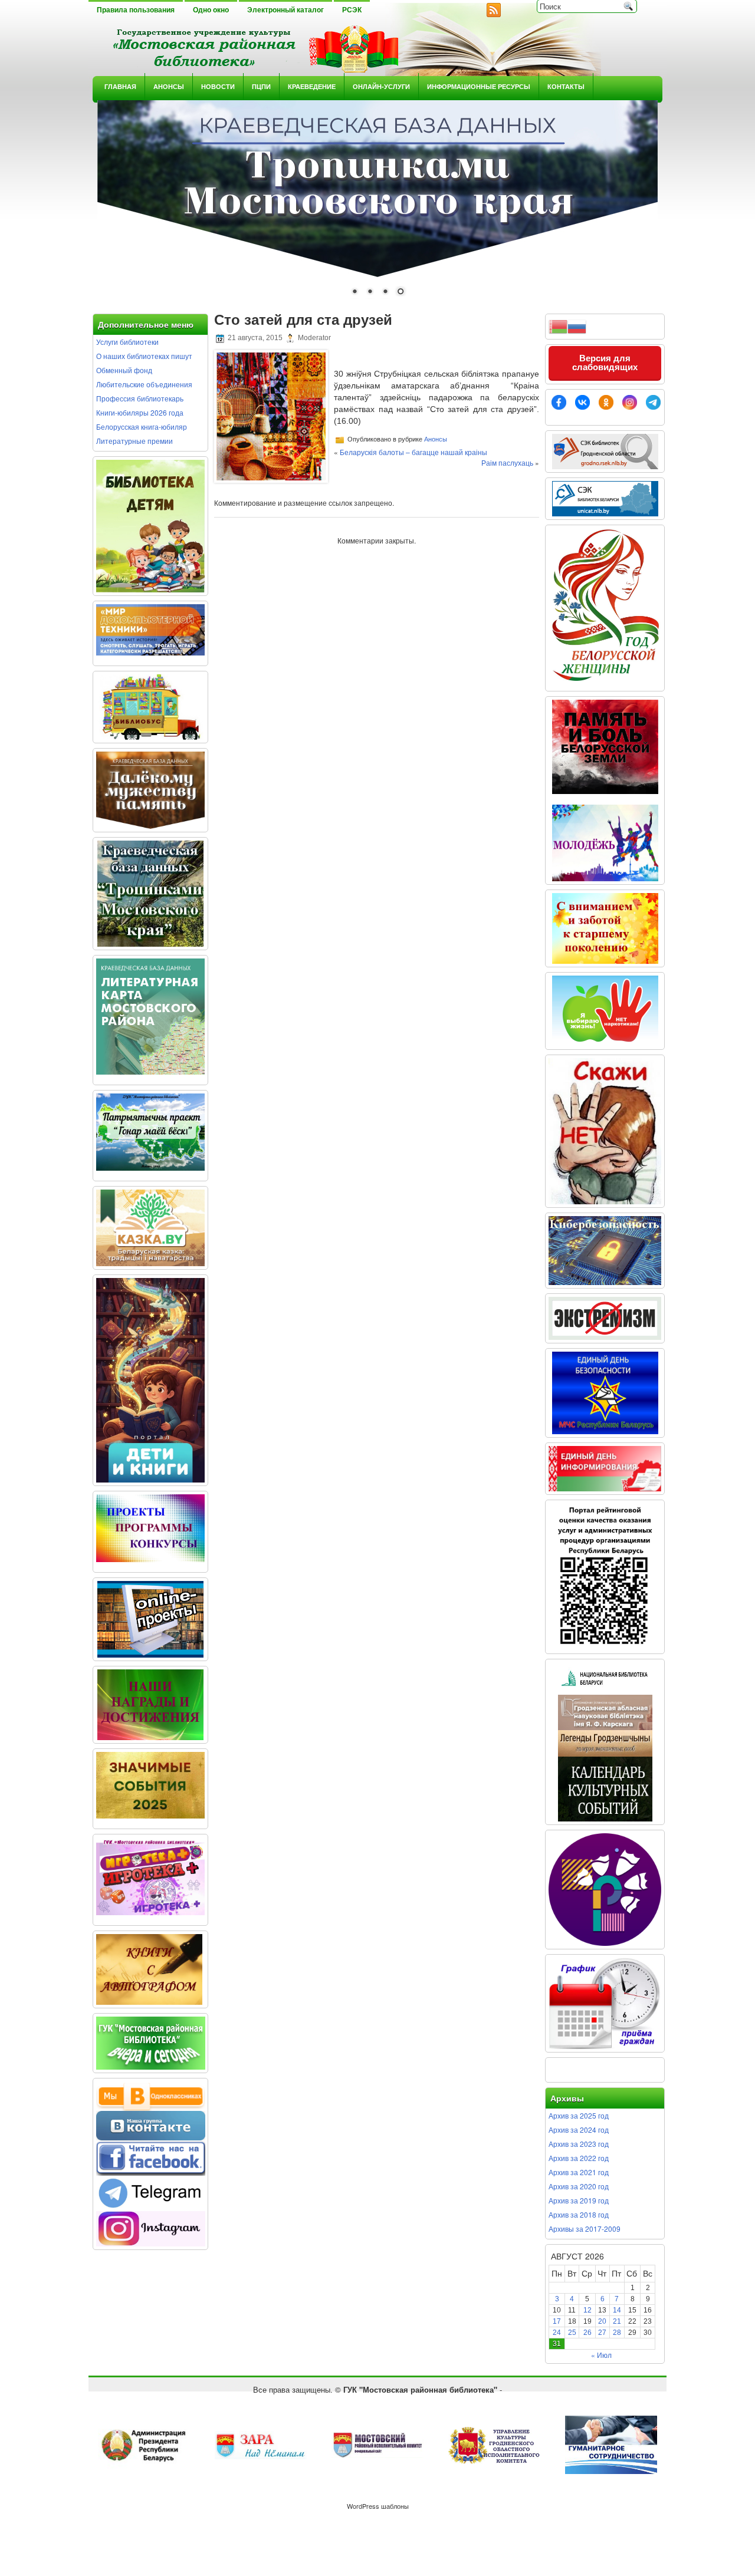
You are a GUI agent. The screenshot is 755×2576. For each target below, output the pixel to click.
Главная (120, 86)
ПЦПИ (261, 86)
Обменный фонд (124, 370)
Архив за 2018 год (579, 2214)
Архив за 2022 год (579, 2158)
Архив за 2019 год (579, 2200)
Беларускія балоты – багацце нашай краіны (413, 452)
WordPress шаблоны (378, 2506)
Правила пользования (136, 10)
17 (557, 2321)
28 (617, 2333)
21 (617, 2321)
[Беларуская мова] (558, 325)
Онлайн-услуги (381, 86)
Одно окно (211, 10)
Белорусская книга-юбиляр (142, 426)
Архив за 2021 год (579, 2172)
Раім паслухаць (507, 462)
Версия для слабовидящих (605, 363)
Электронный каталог (285, 10)
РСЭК (352, 10)
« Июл (601, 2355)
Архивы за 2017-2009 (585, 2229)
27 (602, 2333)
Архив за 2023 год (579, 2144)
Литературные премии (134, 441)
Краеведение (312, 86)
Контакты (566, 86)
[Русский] (577, 325)
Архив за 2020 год (579, 2186)
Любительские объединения (144, 384)
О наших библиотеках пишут (144, 356)
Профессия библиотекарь (140, 398)
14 (617, 2310)
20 (602, 2321)
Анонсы (169, 86)
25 (572, 2333)
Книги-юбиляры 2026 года (140, 412)
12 (587, 2310)
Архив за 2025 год (579, 2115)
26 (587, 2333)
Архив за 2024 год (579, 2129)
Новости (218, 86)
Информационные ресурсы (479, 86)
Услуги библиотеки (127, 342)
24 (557, 2333)
